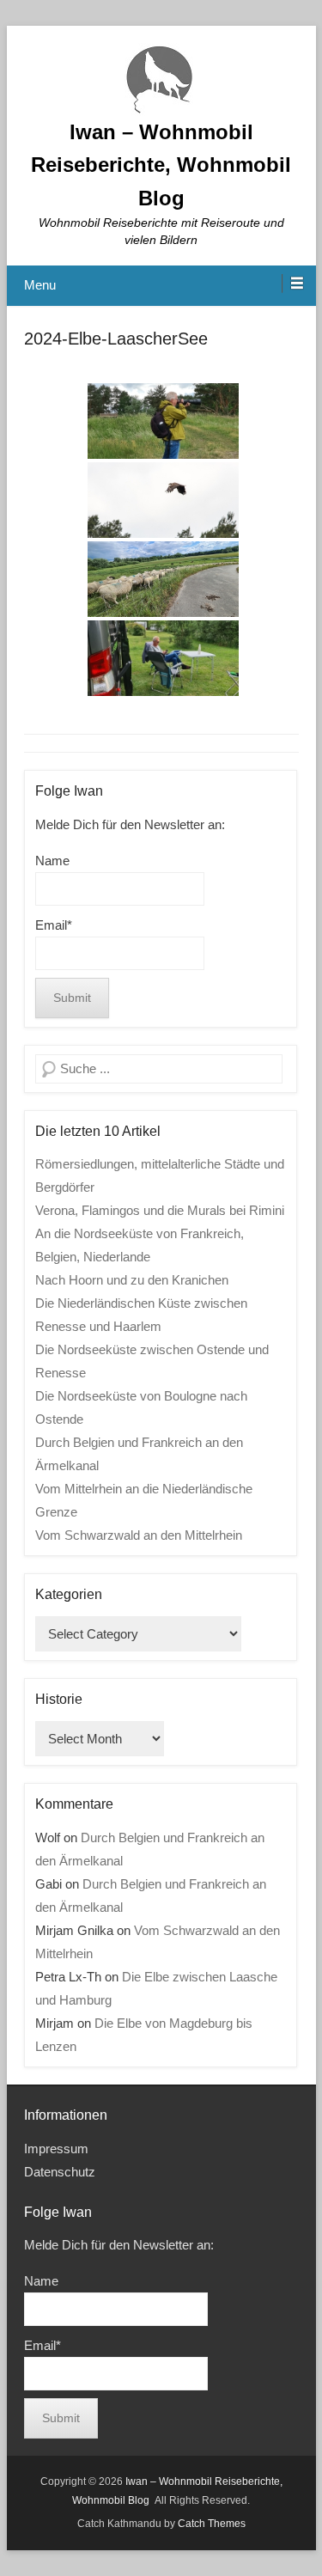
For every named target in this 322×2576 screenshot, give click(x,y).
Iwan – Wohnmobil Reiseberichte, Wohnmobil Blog (161, 165)
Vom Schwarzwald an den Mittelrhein (139, 1535)
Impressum (56, 2149)
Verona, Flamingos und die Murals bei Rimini (160, 1210)
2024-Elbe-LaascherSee (116, 339)
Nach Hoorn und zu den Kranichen (132, 1280)
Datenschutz (60, 2172)
